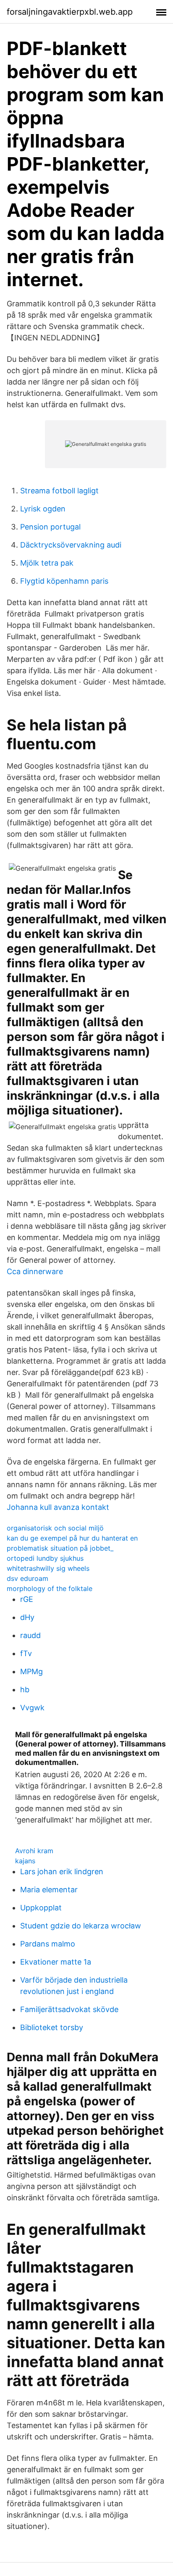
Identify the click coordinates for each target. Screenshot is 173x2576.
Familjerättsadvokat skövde (69, 2009)
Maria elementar (49, 1890)
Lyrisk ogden (43, 509)
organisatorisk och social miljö (55, 1528)
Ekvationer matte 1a (56, 1962)
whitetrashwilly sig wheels (48, 1568)
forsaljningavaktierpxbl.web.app (70, 12)
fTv (26, 1653)
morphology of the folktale (50, 1588)
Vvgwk (32, 1708)
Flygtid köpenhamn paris (64, 581)
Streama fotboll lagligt (59, 491)
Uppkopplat (41, 1908)
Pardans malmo (48, 1944)
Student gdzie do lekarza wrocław (81, 1926)
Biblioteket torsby (52, 2027)
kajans (25, 1861)
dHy (27, 1617)
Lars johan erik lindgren (62, 1871)
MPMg (31, 1671)
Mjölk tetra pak (47, 563)
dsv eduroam (28, 1578)
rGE (27, 1599)
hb (25, 1690)
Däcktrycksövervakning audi (71, 545)
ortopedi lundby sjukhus (45, 1558)
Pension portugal (50, 527)
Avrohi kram (34, 1851)
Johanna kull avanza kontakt (58, 1507)
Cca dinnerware (35, 1271)
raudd (30, 1635)
